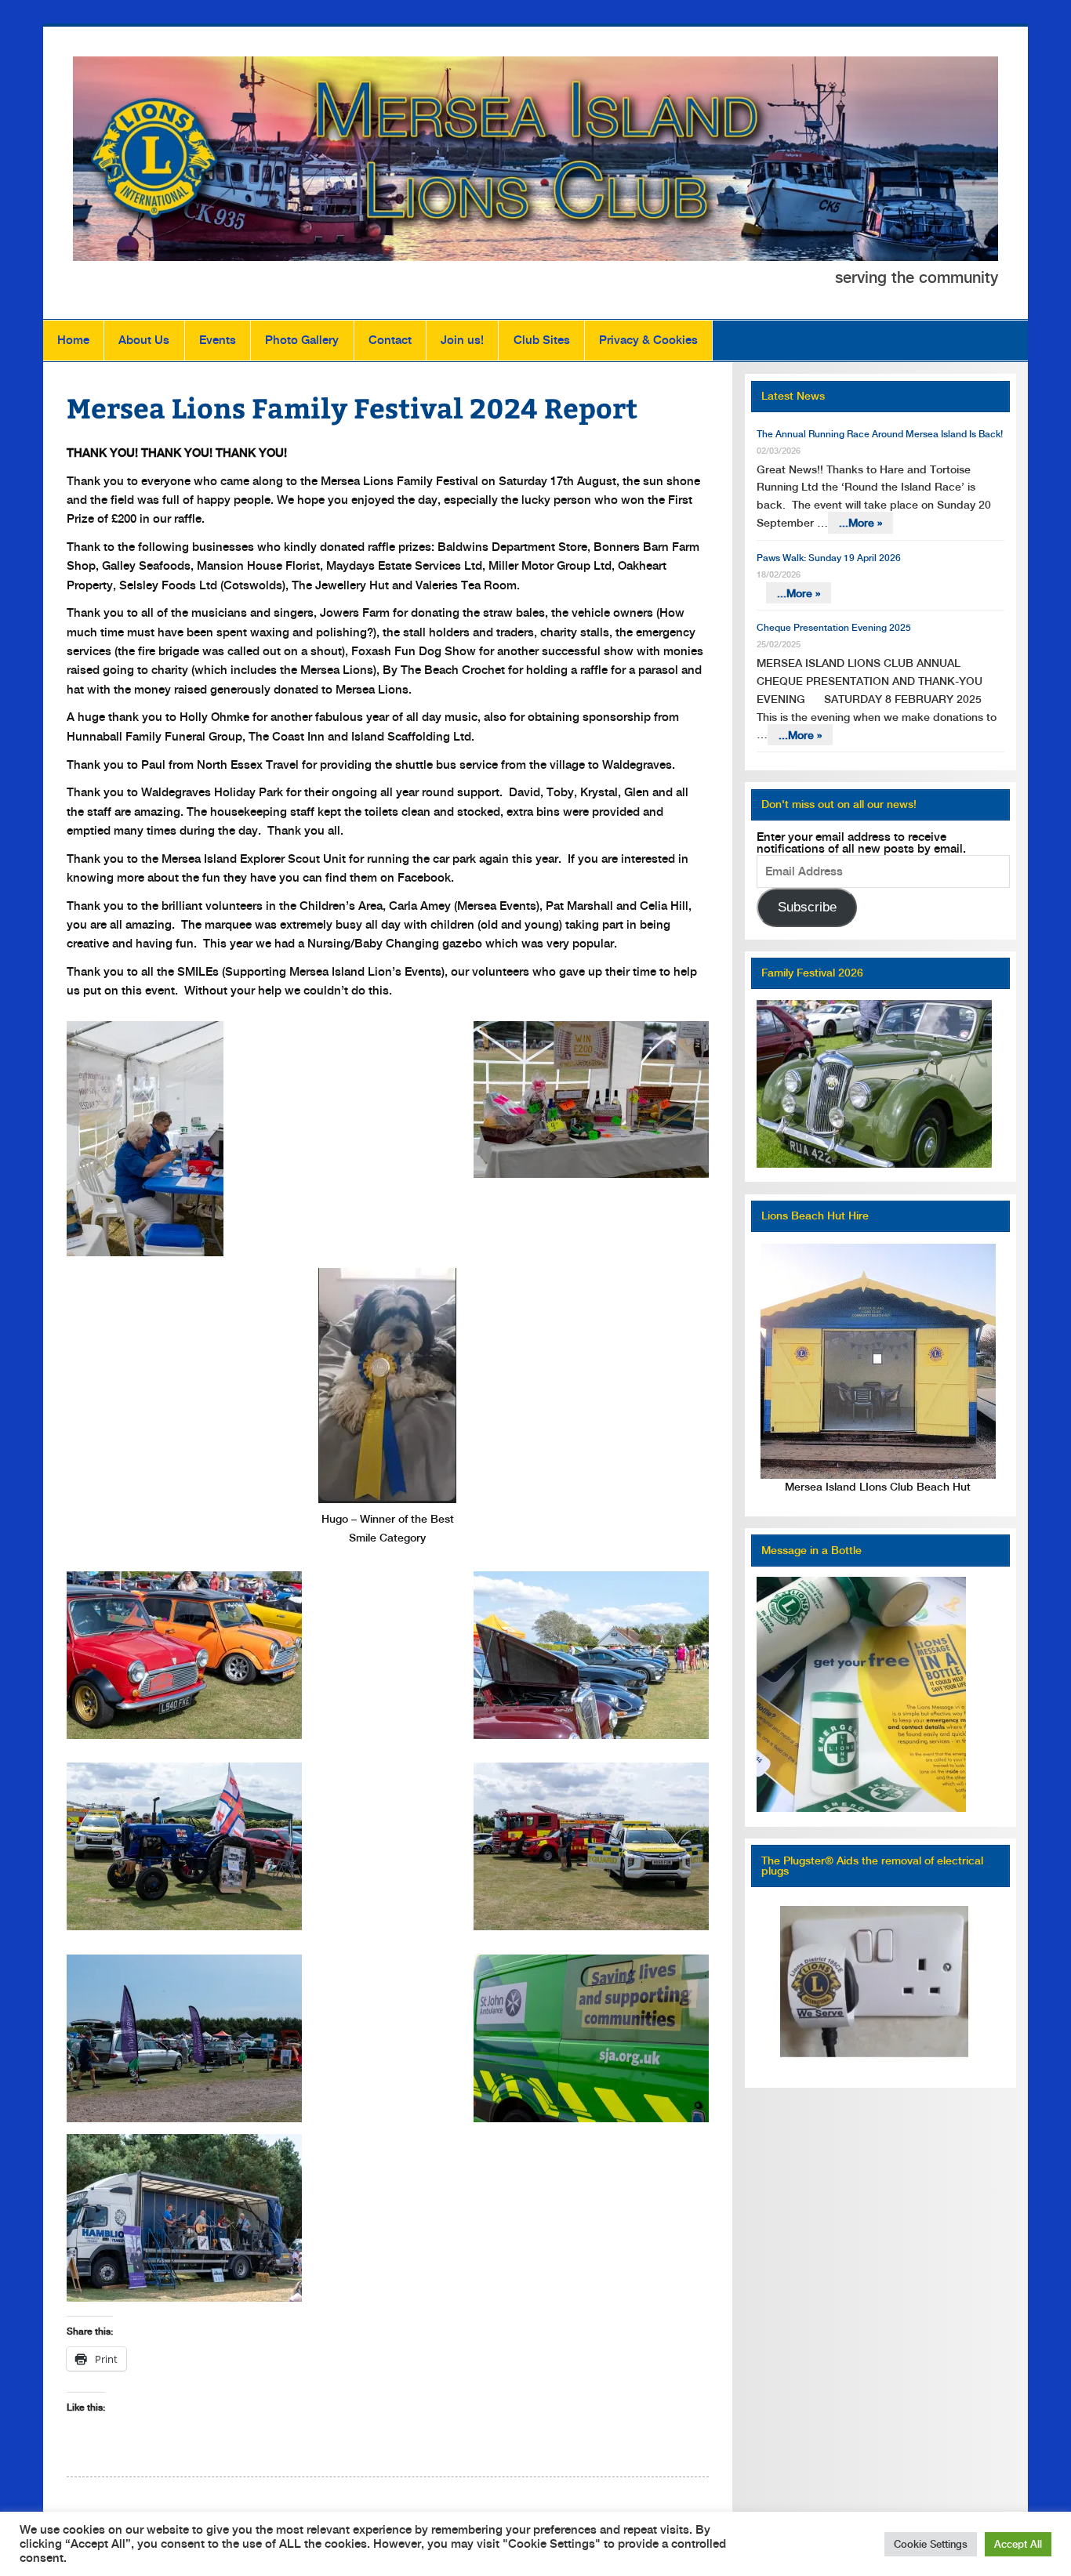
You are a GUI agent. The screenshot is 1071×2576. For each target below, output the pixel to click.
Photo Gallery (302, 340)
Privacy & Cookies (648, 340)
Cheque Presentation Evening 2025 (834, 628)
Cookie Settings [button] (931, 2544)
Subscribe (807, 907)
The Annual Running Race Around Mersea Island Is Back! (880, 434)
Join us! (462, 340)
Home (73, 340)
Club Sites (542, 340)
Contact (390, 340)
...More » (860, 523)
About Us (144, 340)
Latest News (793, 396)
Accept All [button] (1018, 2544)
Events (218, 340)
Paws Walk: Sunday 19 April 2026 (829, 558)
